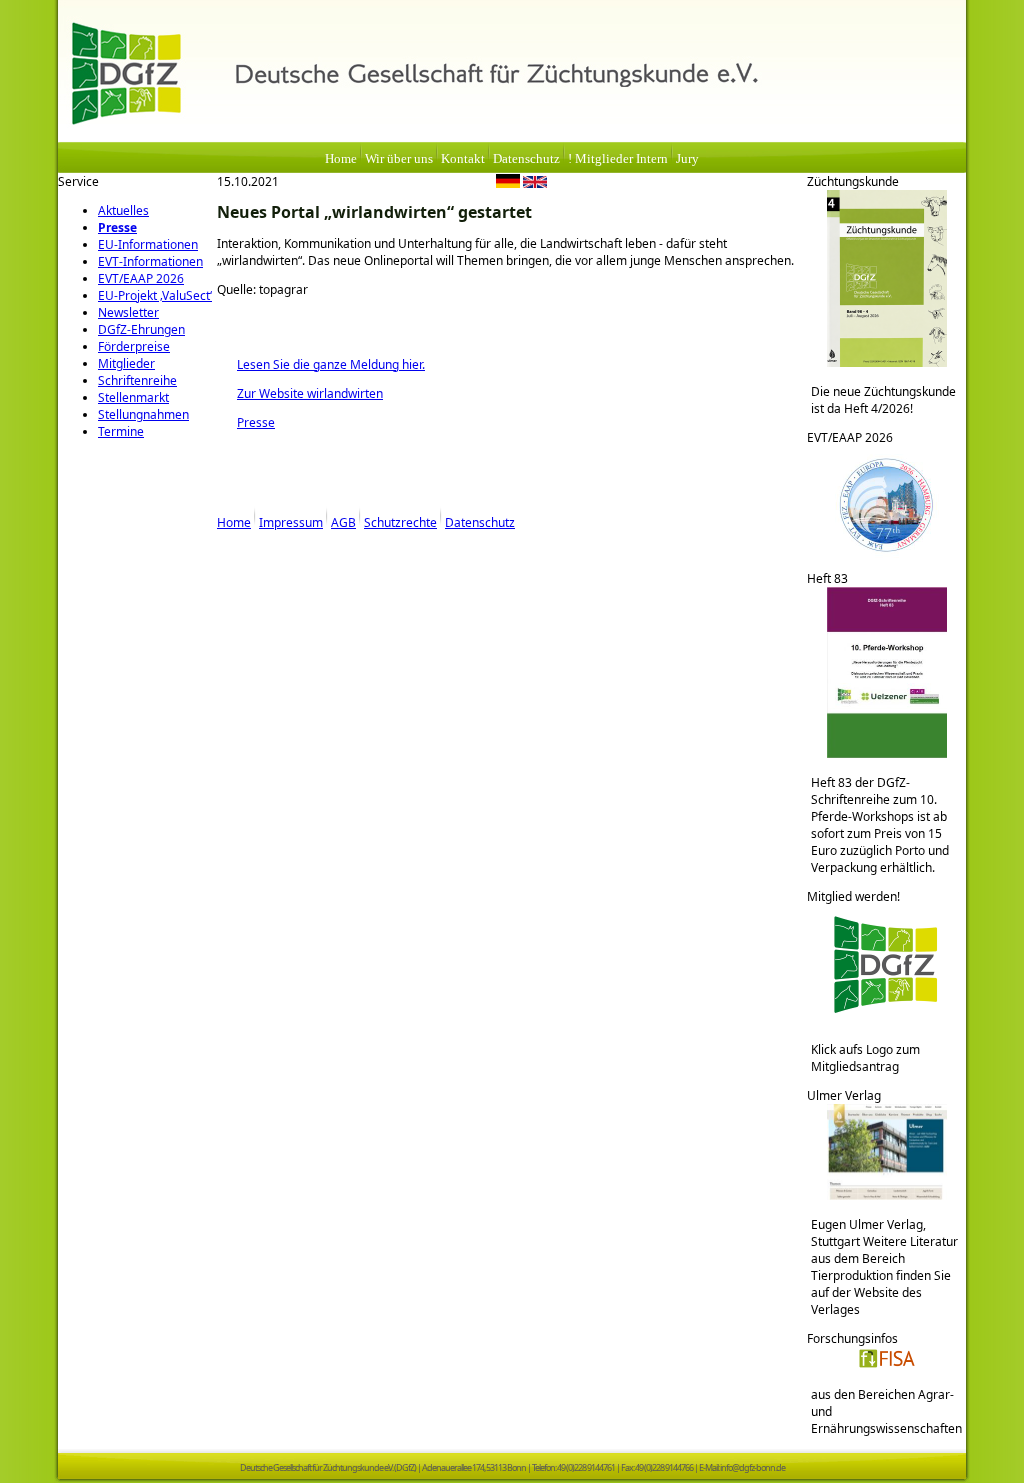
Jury (687, 159)
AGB (343, 522)
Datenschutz (526, 159)
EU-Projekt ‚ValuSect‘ (155, 295)
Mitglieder (126, 363)
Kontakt (463, 159)
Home (341, 159)
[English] (535, 184)
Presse (117, 227)
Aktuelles (123, 210)
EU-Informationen (148, 244)
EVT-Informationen (150, 261)
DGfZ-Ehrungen (141, 329)
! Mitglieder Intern (618, 159)
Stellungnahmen (143, 414)
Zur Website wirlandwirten (300, 393)
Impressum (291, 522)
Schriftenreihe (137, 380)
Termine (121, 431)
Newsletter (128, 312)
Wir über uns (399, 159)
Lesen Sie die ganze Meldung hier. (321, 364)
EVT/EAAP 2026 (141, 278)
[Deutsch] (508, 184)
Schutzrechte (400, 522)
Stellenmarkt (133, 397)
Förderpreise (134, 346)
